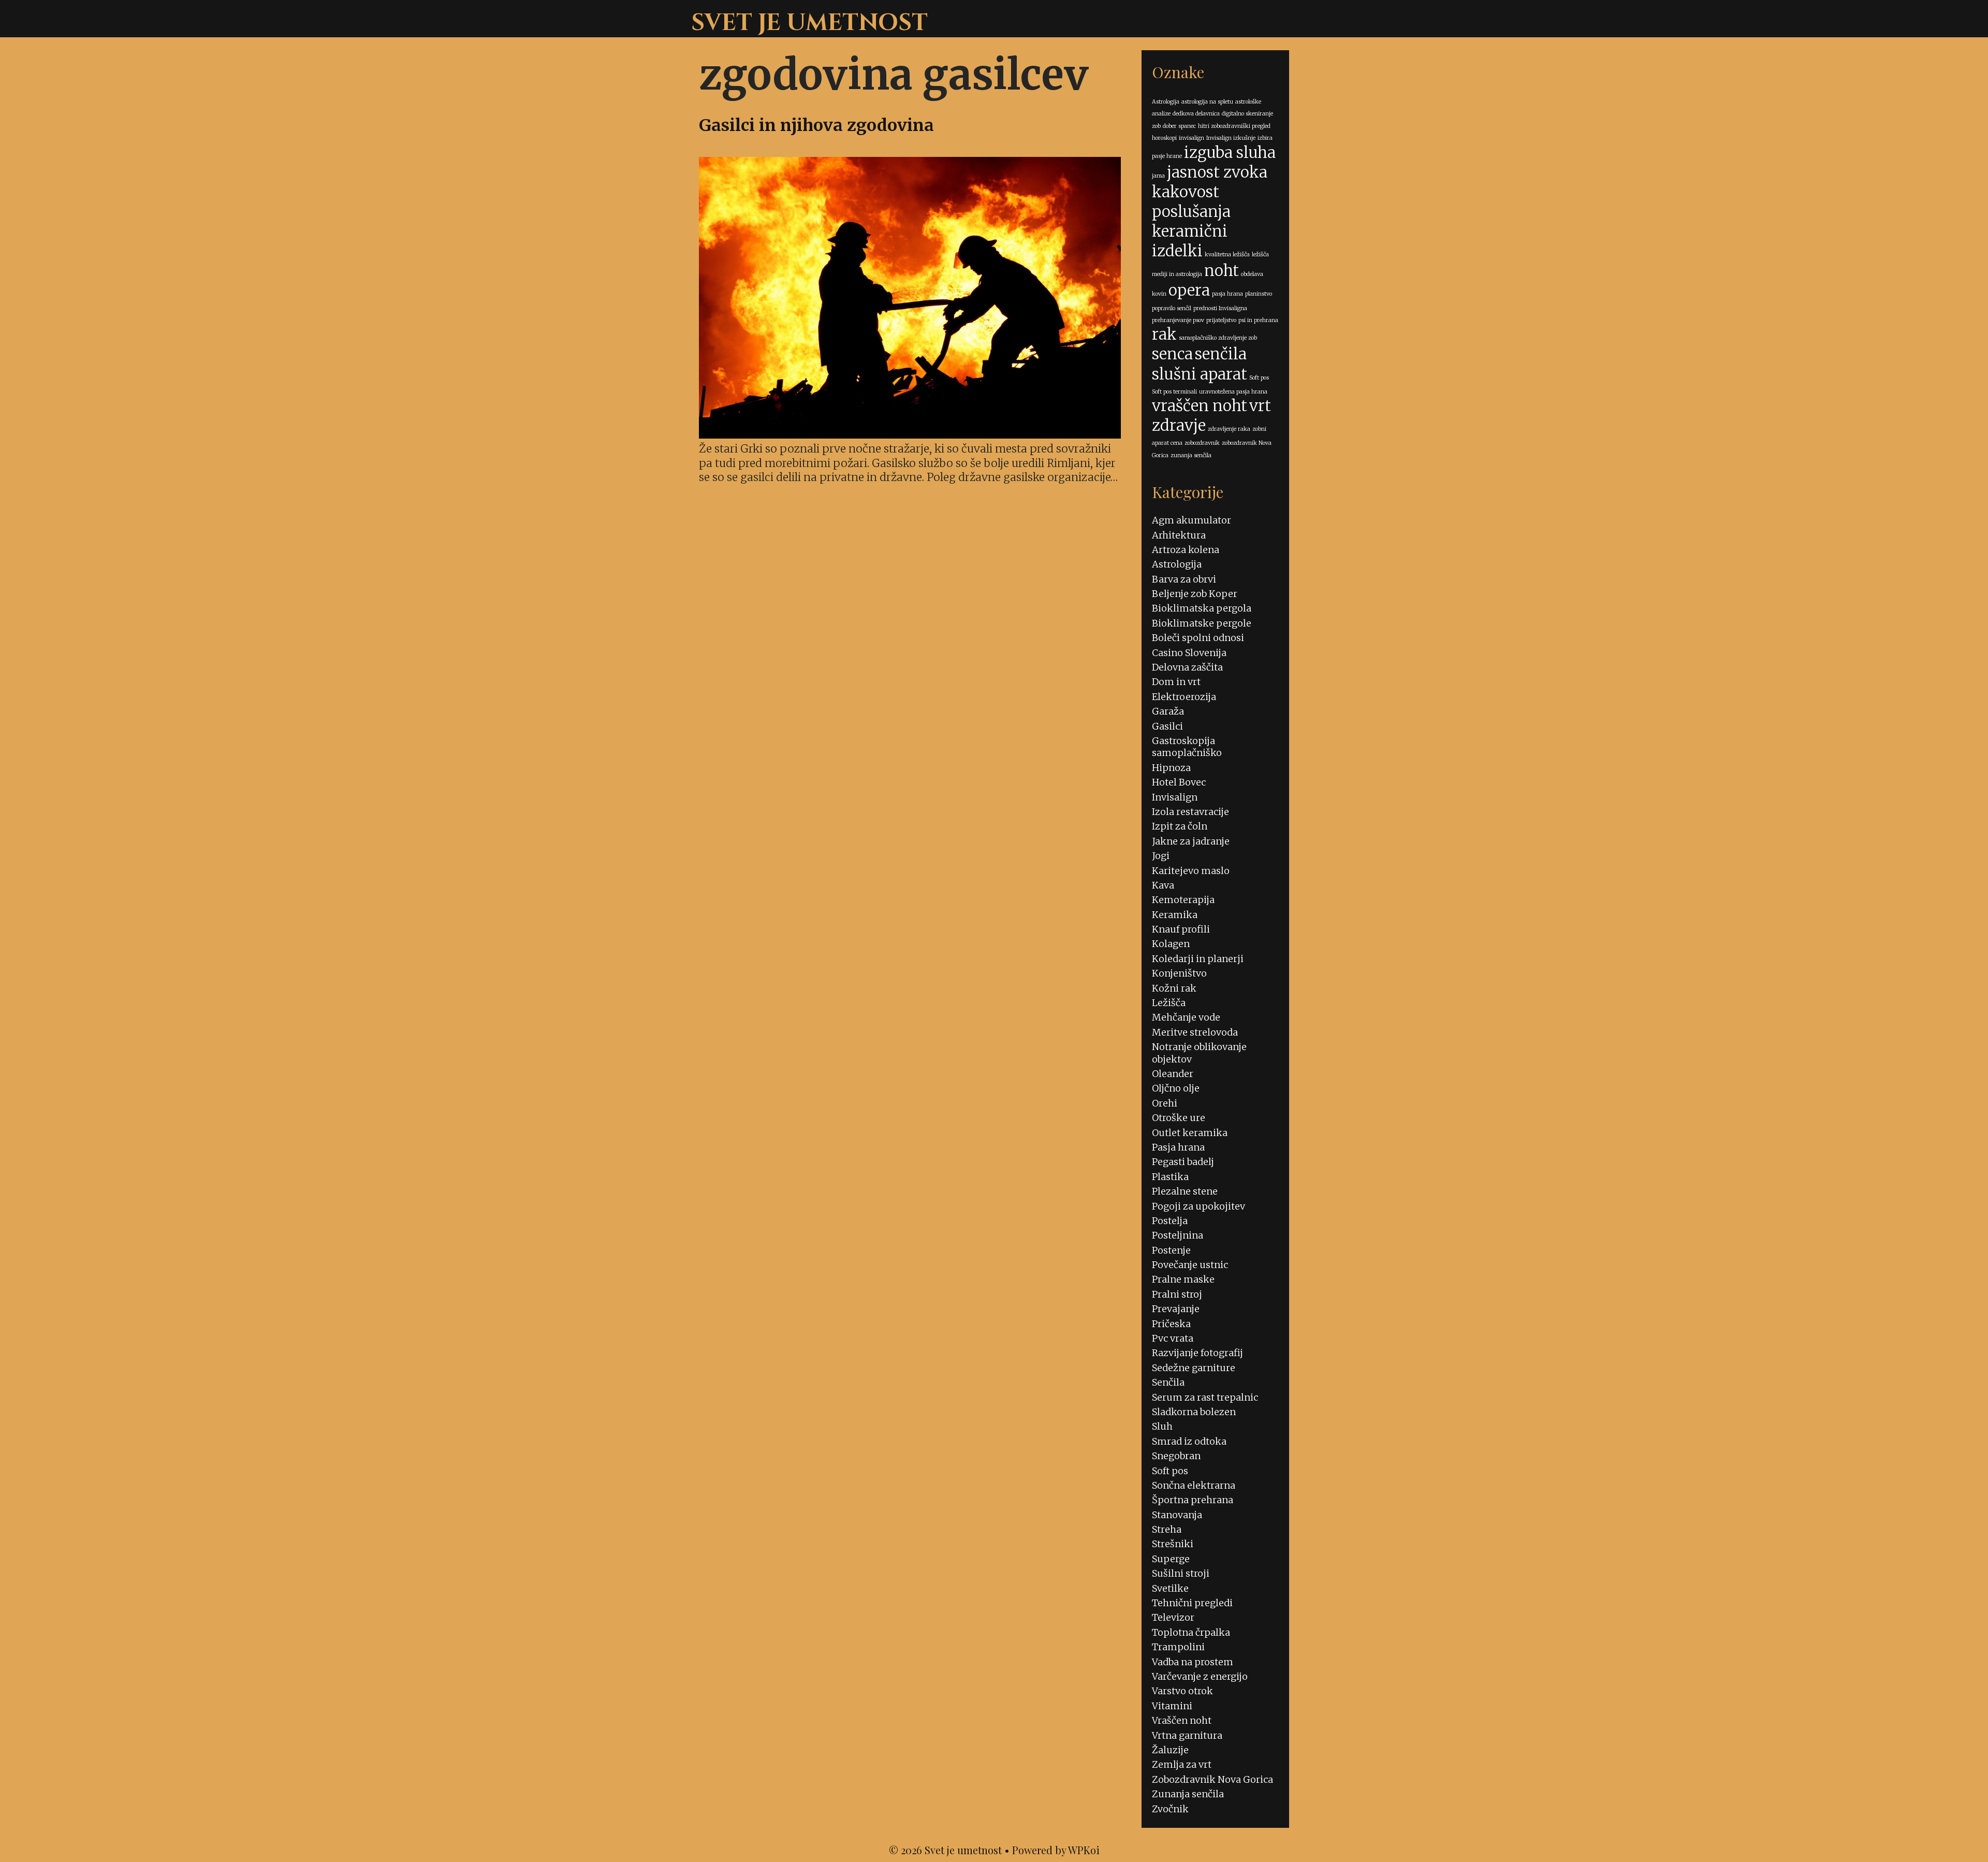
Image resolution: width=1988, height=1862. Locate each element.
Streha (1167, 1529)
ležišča (1260, 254)
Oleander (1173, 1074)
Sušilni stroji (1181, 1573)
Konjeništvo (1179, 973)
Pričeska (1171, 1324)
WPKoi (1084, 1850)
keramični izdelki (1190, 241)
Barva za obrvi (1184, 579)
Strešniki (1173, 1544)
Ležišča (1169, 1003)
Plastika (1170, 1177)
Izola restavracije (1190, 812)
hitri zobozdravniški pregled (1234, 126)
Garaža (1168, 711)
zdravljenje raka (1229, 429)
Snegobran (1176, 1456)
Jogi (1161, 856)
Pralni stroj (1177, 1294)
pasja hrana (1227, 294)
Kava (1163, 885)
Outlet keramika (1190, 1133)
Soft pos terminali (1174, 392)
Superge (1171, 1559)
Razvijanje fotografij (1197, 1353)
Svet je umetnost (809, 23)
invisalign (1192, 138)
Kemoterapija (1183, 900)
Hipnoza (1171, 768)
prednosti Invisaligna (1220, 308)
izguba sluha (1230, 152)
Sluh (1162, 1426)
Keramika (1175, 915)
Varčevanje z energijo (1200, 1676)
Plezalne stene (1185, 1191)
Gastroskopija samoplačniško (1187, 747)
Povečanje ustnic (1190, 1265)
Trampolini (1178, 1647)
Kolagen (1171, 944)
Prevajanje (1176, 1309)
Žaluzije (1170, 1750)
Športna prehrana (1193, 1500)
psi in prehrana (1258, 320)
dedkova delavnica (1196, 114)
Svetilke (1170, 1588)
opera (1189, 290)
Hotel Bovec (1179, 782)
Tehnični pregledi (1192, 1603)
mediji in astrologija (1177, 274)
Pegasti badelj (1183, 1162)
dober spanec (1179, 126)
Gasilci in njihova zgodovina (816, 125)
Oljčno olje (1176, 1088)
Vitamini (1172, 1706)
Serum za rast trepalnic (1205, 1397)
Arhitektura (1179, 535)
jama (1158, 176)
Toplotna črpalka (1191, 1632)
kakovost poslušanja (1191, 202)
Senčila (1168, 1382)
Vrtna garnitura (1187, 1735)
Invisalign (1175, 797)
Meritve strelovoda (1195, 1032)
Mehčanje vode (1186, 1017)
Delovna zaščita (1187, 667)
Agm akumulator (1192, 520)
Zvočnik (1170, 1809)
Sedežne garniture (1194, 1368)
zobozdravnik (1202, 443)
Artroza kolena (1186, 550)
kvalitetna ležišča (1227, 254)
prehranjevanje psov (1178, 320)
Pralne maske (1183, 1279)
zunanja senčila (1191, 455)
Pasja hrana (1178, 1147)
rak (1164, 334)
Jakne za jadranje (1191, 841)
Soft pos (1259, 378)
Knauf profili (1181, 929)
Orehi (1165, 1103)
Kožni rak (1174, 988)
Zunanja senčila (1188, 1794)
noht (1222, 271)
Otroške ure (1179, 1118)
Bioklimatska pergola (1202, 608)
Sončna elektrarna (1194, 1485)
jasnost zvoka (1217, 172)
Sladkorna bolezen (1194, 1412)
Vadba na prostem (1193, 1662)
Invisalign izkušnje (1231, 138)
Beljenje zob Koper (1195, 594)
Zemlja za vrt (1182, 1764)
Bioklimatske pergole (1202, 623)
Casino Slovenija (1189, 653)
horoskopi (1164, 138)
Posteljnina (1178, 1235)
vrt (1260, 406)
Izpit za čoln (1180, 826)
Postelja (1170, 1221)
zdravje (1179, 425)
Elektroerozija (1184, 697)
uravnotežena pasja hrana (1233, 392)
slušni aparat (1200, 374)
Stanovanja (1177, 1515)
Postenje (1171, 1250)
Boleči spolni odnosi (1198, 638)
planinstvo (1259, 294)
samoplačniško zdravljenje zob (1218, 338)
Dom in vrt (1176, 682)
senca (1172, 354)
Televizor (1173, 1617)
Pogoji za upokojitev (1198, 1206)
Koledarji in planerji (1198, 959)
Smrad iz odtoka (1189, 1441)
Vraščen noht (1182, 1720)
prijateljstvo (1221, 320)
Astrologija (1166, 102)
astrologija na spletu (1207, 102)
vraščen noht (1200, 406)
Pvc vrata (1173, 1338)
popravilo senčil (1172, 308)
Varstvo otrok (1182, 1691)
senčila (1221, 354)
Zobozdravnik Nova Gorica (1212, 1779)
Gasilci (1167, 726)
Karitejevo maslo (1191, 871)
